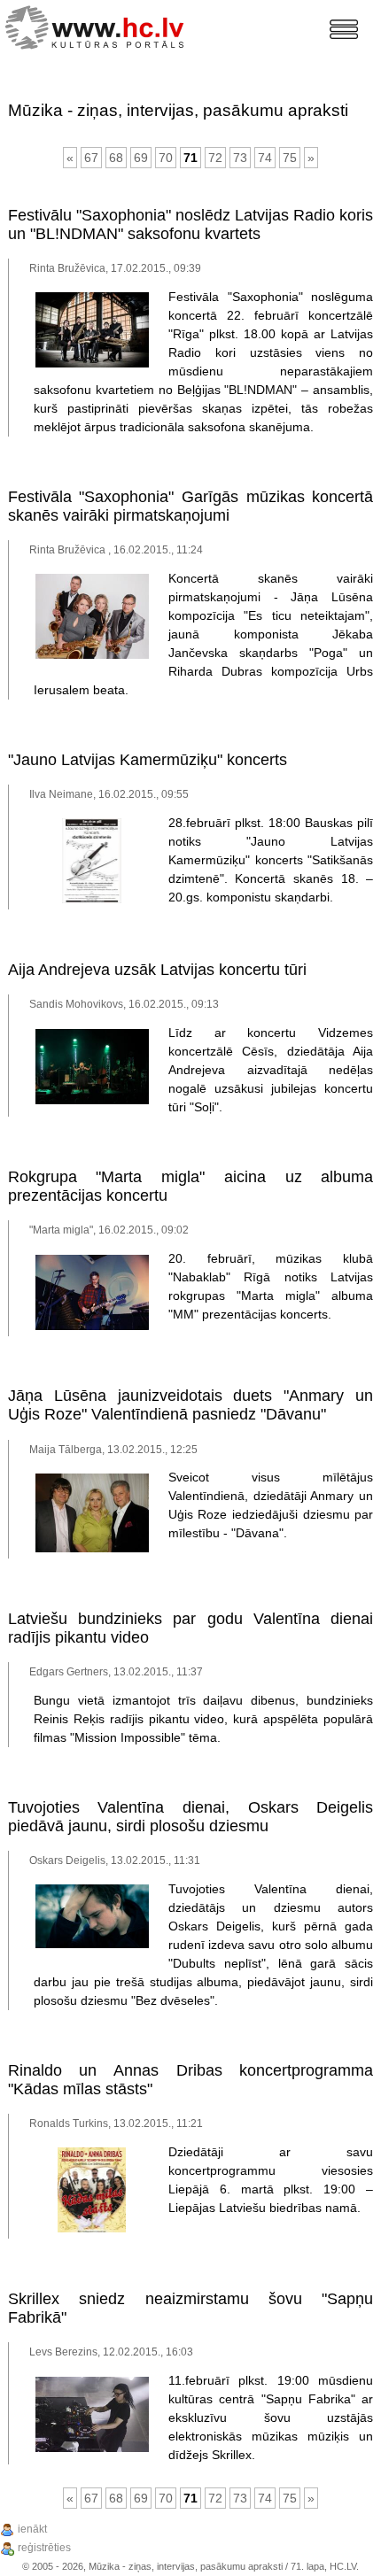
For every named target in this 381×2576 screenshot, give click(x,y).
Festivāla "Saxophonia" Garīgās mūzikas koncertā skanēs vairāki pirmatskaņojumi (191, 506)
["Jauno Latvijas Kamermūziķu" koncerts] (92, 900)
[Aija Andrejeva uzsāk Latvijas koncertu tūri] (92, 1101)
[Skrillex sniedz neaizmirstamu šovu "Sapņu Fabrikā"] (92, 2448)
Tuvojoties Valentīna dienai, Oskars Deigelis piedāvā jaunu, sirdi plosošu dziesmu (191, 1817)
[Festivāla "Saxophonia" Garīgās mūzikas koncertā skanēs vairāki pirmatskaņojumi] (92, 655)
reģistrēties (44, 2548)
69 (141, 158)
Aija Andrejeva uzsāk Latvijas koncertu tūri (157, 970)
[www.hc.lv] (99, 25)
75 (290, 158)
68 (116, 158)
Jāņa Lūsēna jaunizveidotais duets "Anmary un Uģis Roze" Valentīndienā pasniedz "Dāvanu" (191, 1405)
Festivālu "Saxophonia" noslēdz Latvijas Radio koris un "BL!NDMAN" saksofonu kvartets (191, 224)
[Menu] (344, 29)
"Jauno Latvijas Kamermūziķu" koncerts (148, 760)
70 (166, 158)
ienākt (32, 2529)
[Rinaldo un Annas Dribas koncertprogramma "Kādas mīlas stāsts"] (92, 2229)
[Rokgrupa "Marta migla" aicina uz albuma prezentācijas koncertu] (92, 1327)
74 (265, 158)
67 (91, 158)
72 (215, 158)
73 (240, 158)
